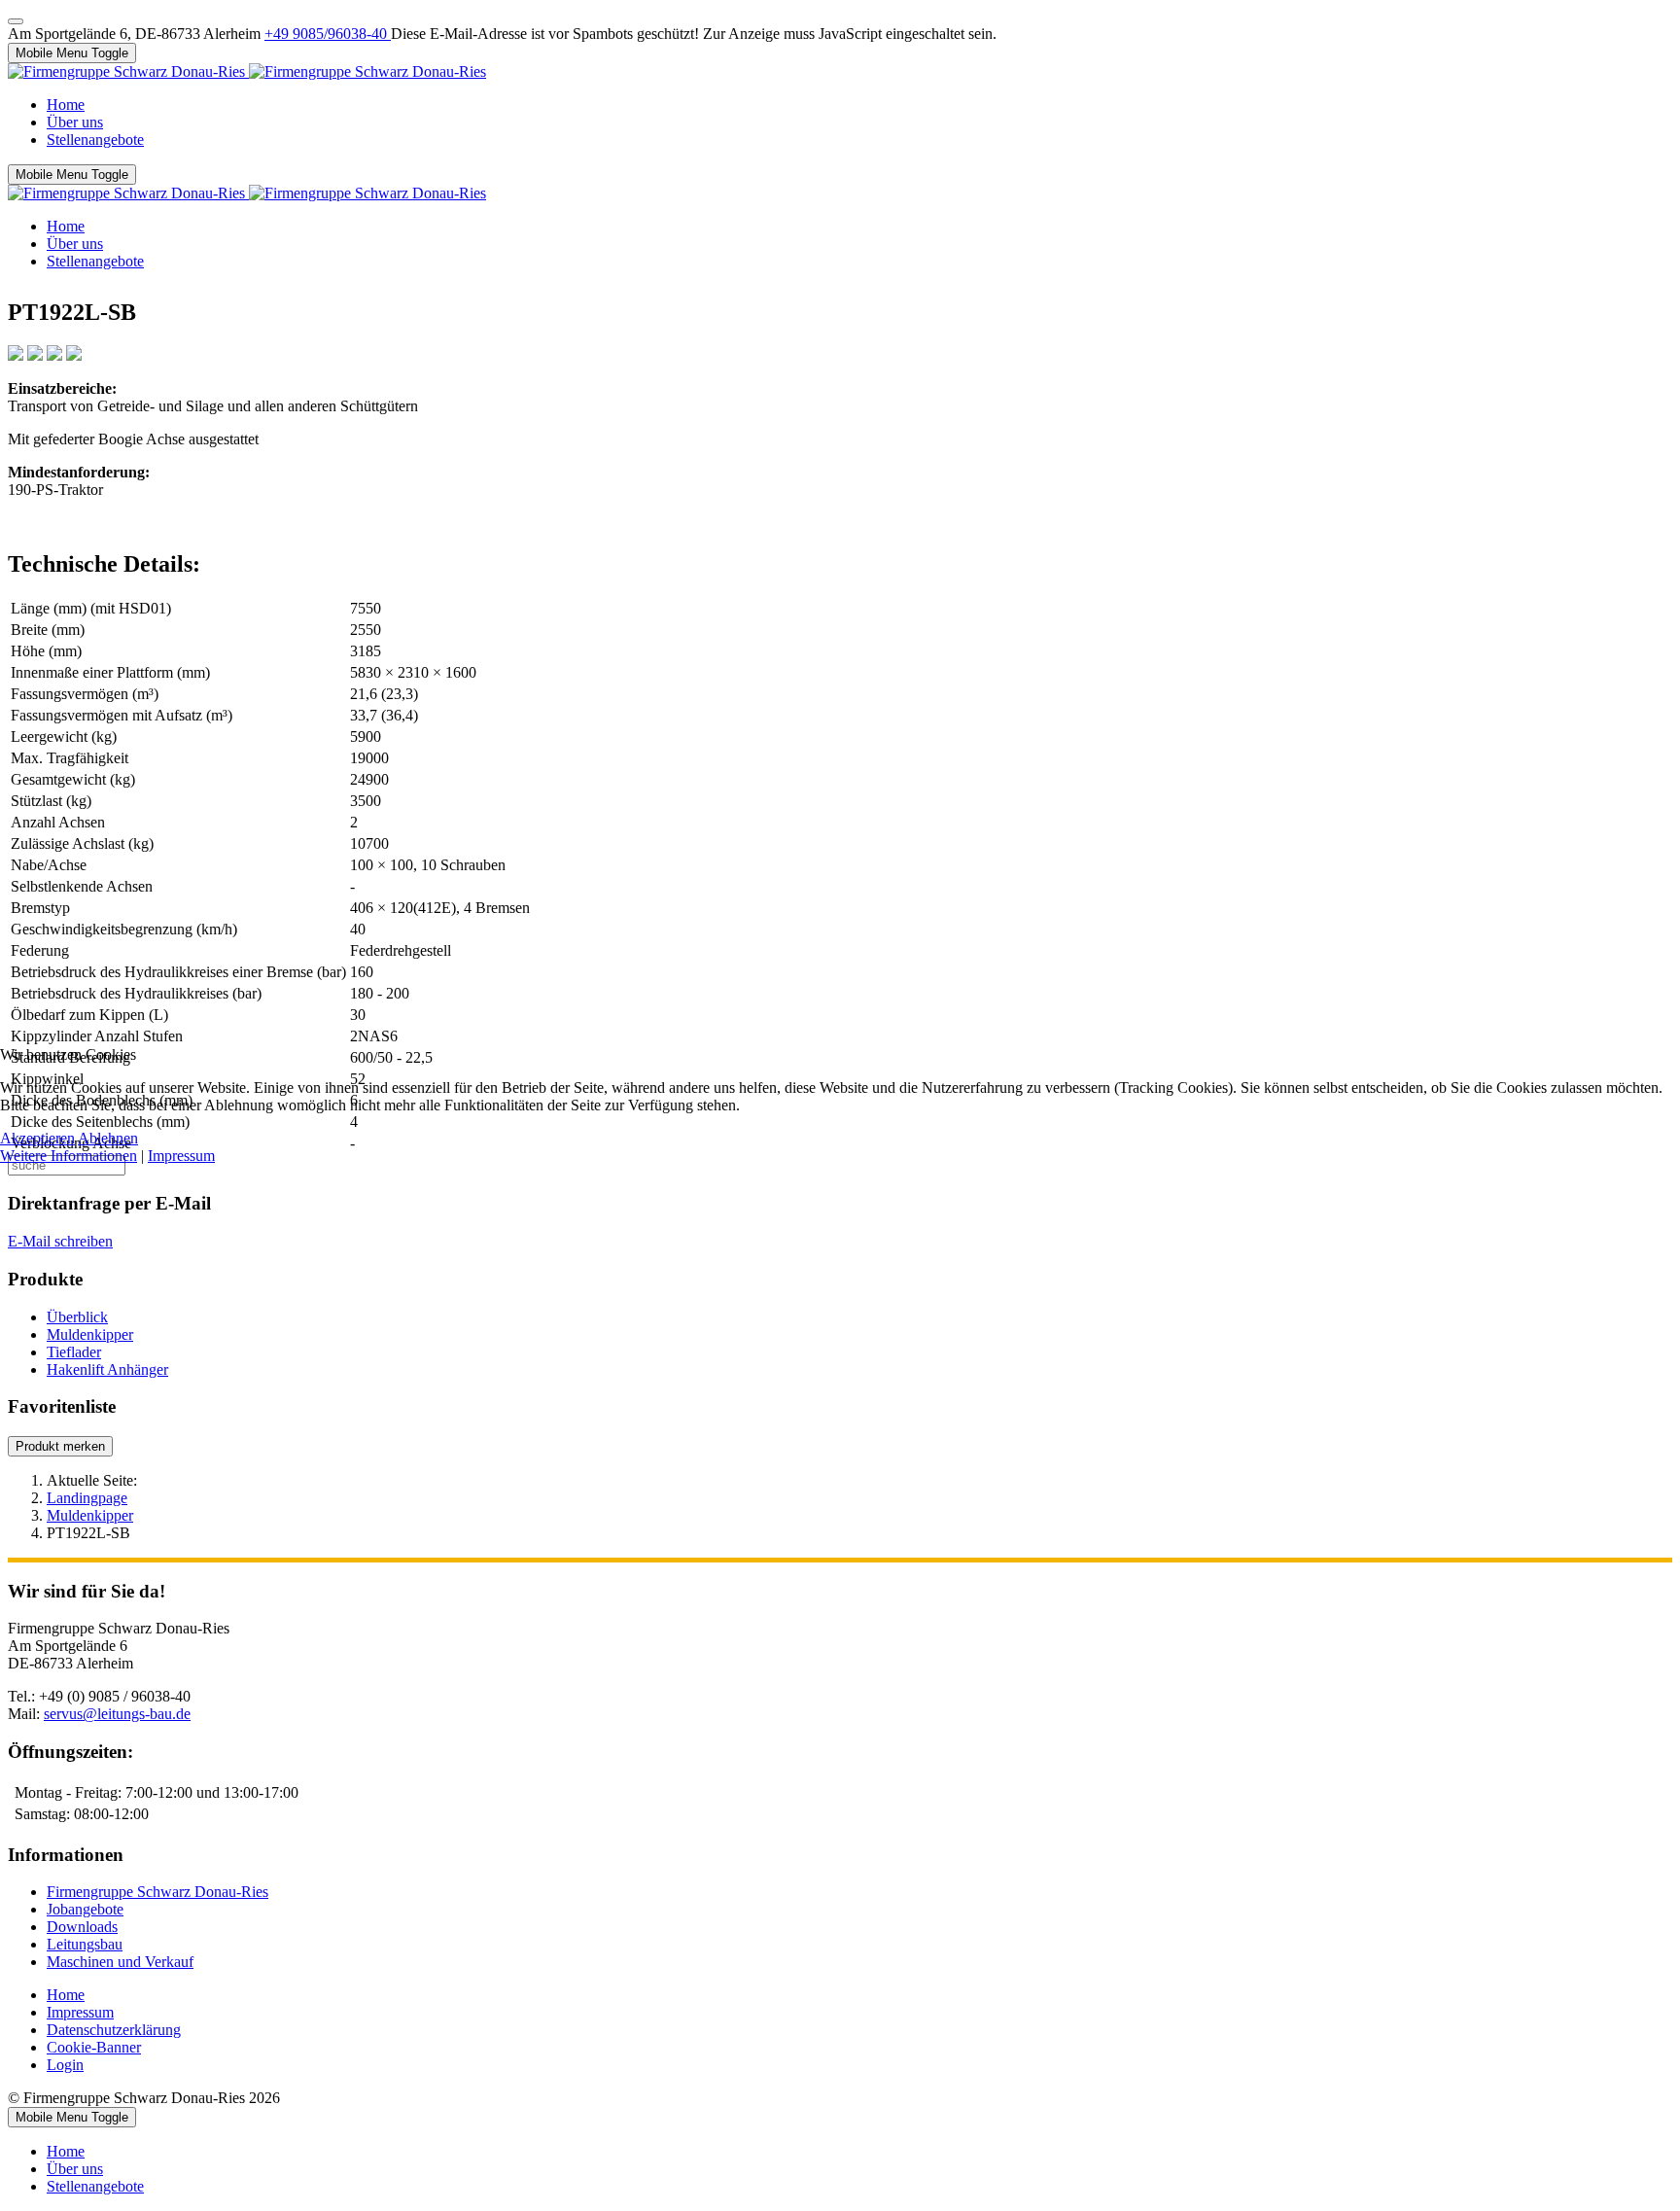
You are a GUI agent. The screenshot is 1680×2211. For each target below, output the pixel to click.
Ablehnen (108, 1138)
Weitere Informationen (69, 1156)
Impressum (181, 1156)
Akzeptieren (37, 1138)
